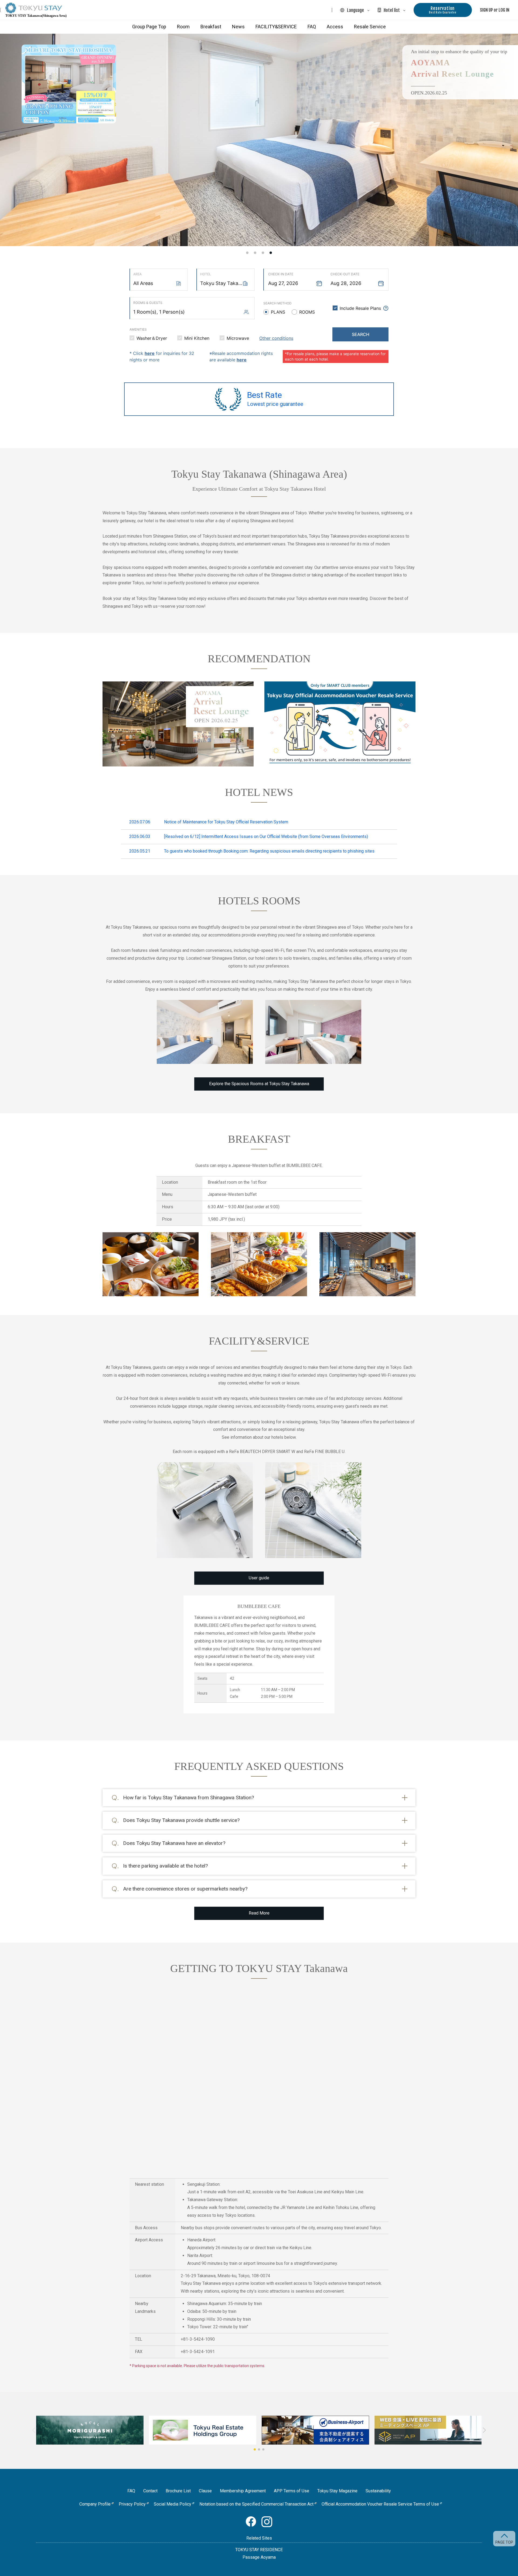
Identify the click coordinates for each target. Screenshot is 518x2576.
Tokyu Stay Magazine (337, 2491)
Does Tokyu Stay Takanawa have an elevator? (174, 1843)
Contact (150, 2491)
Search (361, 334)
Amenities (138, 329)
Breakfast (211, 27)
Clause (205, 2491)
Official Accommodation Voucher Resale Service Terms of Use (380, 2504)
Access (335, 27)
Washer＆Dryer (152, 338)
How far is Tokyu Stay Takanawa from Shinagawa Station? (188, 1798)
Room (183, 27)
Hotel (206, 274)
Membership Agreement (243, 2491)
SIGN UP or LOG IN (495, 10)
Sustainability (378, 2491)
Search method (277, 303)
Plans (278, 312)
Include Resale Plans (360, 308)
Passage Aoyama (259, 2557)
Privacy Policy (132, 2504)
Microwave (238, 338)
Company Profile (95, 2504)
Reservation (443, 10)
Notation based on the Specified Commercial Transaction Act (256, 2504)
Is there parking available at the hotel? (165, 1866)
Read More (259, 1913)
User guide (259, 1578)
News (238, 27)
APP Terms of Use (292, 2491)
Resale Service (370, 27)
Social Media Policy (173, 2504)
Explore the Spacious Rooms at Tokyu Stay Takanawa (259, 1084)
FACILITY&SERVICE (276, 27)
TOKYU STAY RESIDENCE (259, 2550)
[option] (259, 140)
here (150, 353)
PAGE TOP (504, 2542)
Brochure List (178, 2491)
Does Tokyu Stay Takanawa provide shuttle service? (181, 1820)
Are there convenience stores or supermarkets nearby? (185, 1889)
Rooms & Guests (148, 303)
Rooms (307, 312)
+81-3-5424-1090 (198, 2339)
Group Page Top (149, 27)
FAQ (312, 27)
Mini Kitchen (197, 338)
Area (137, 274)
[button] (255, 2449)
